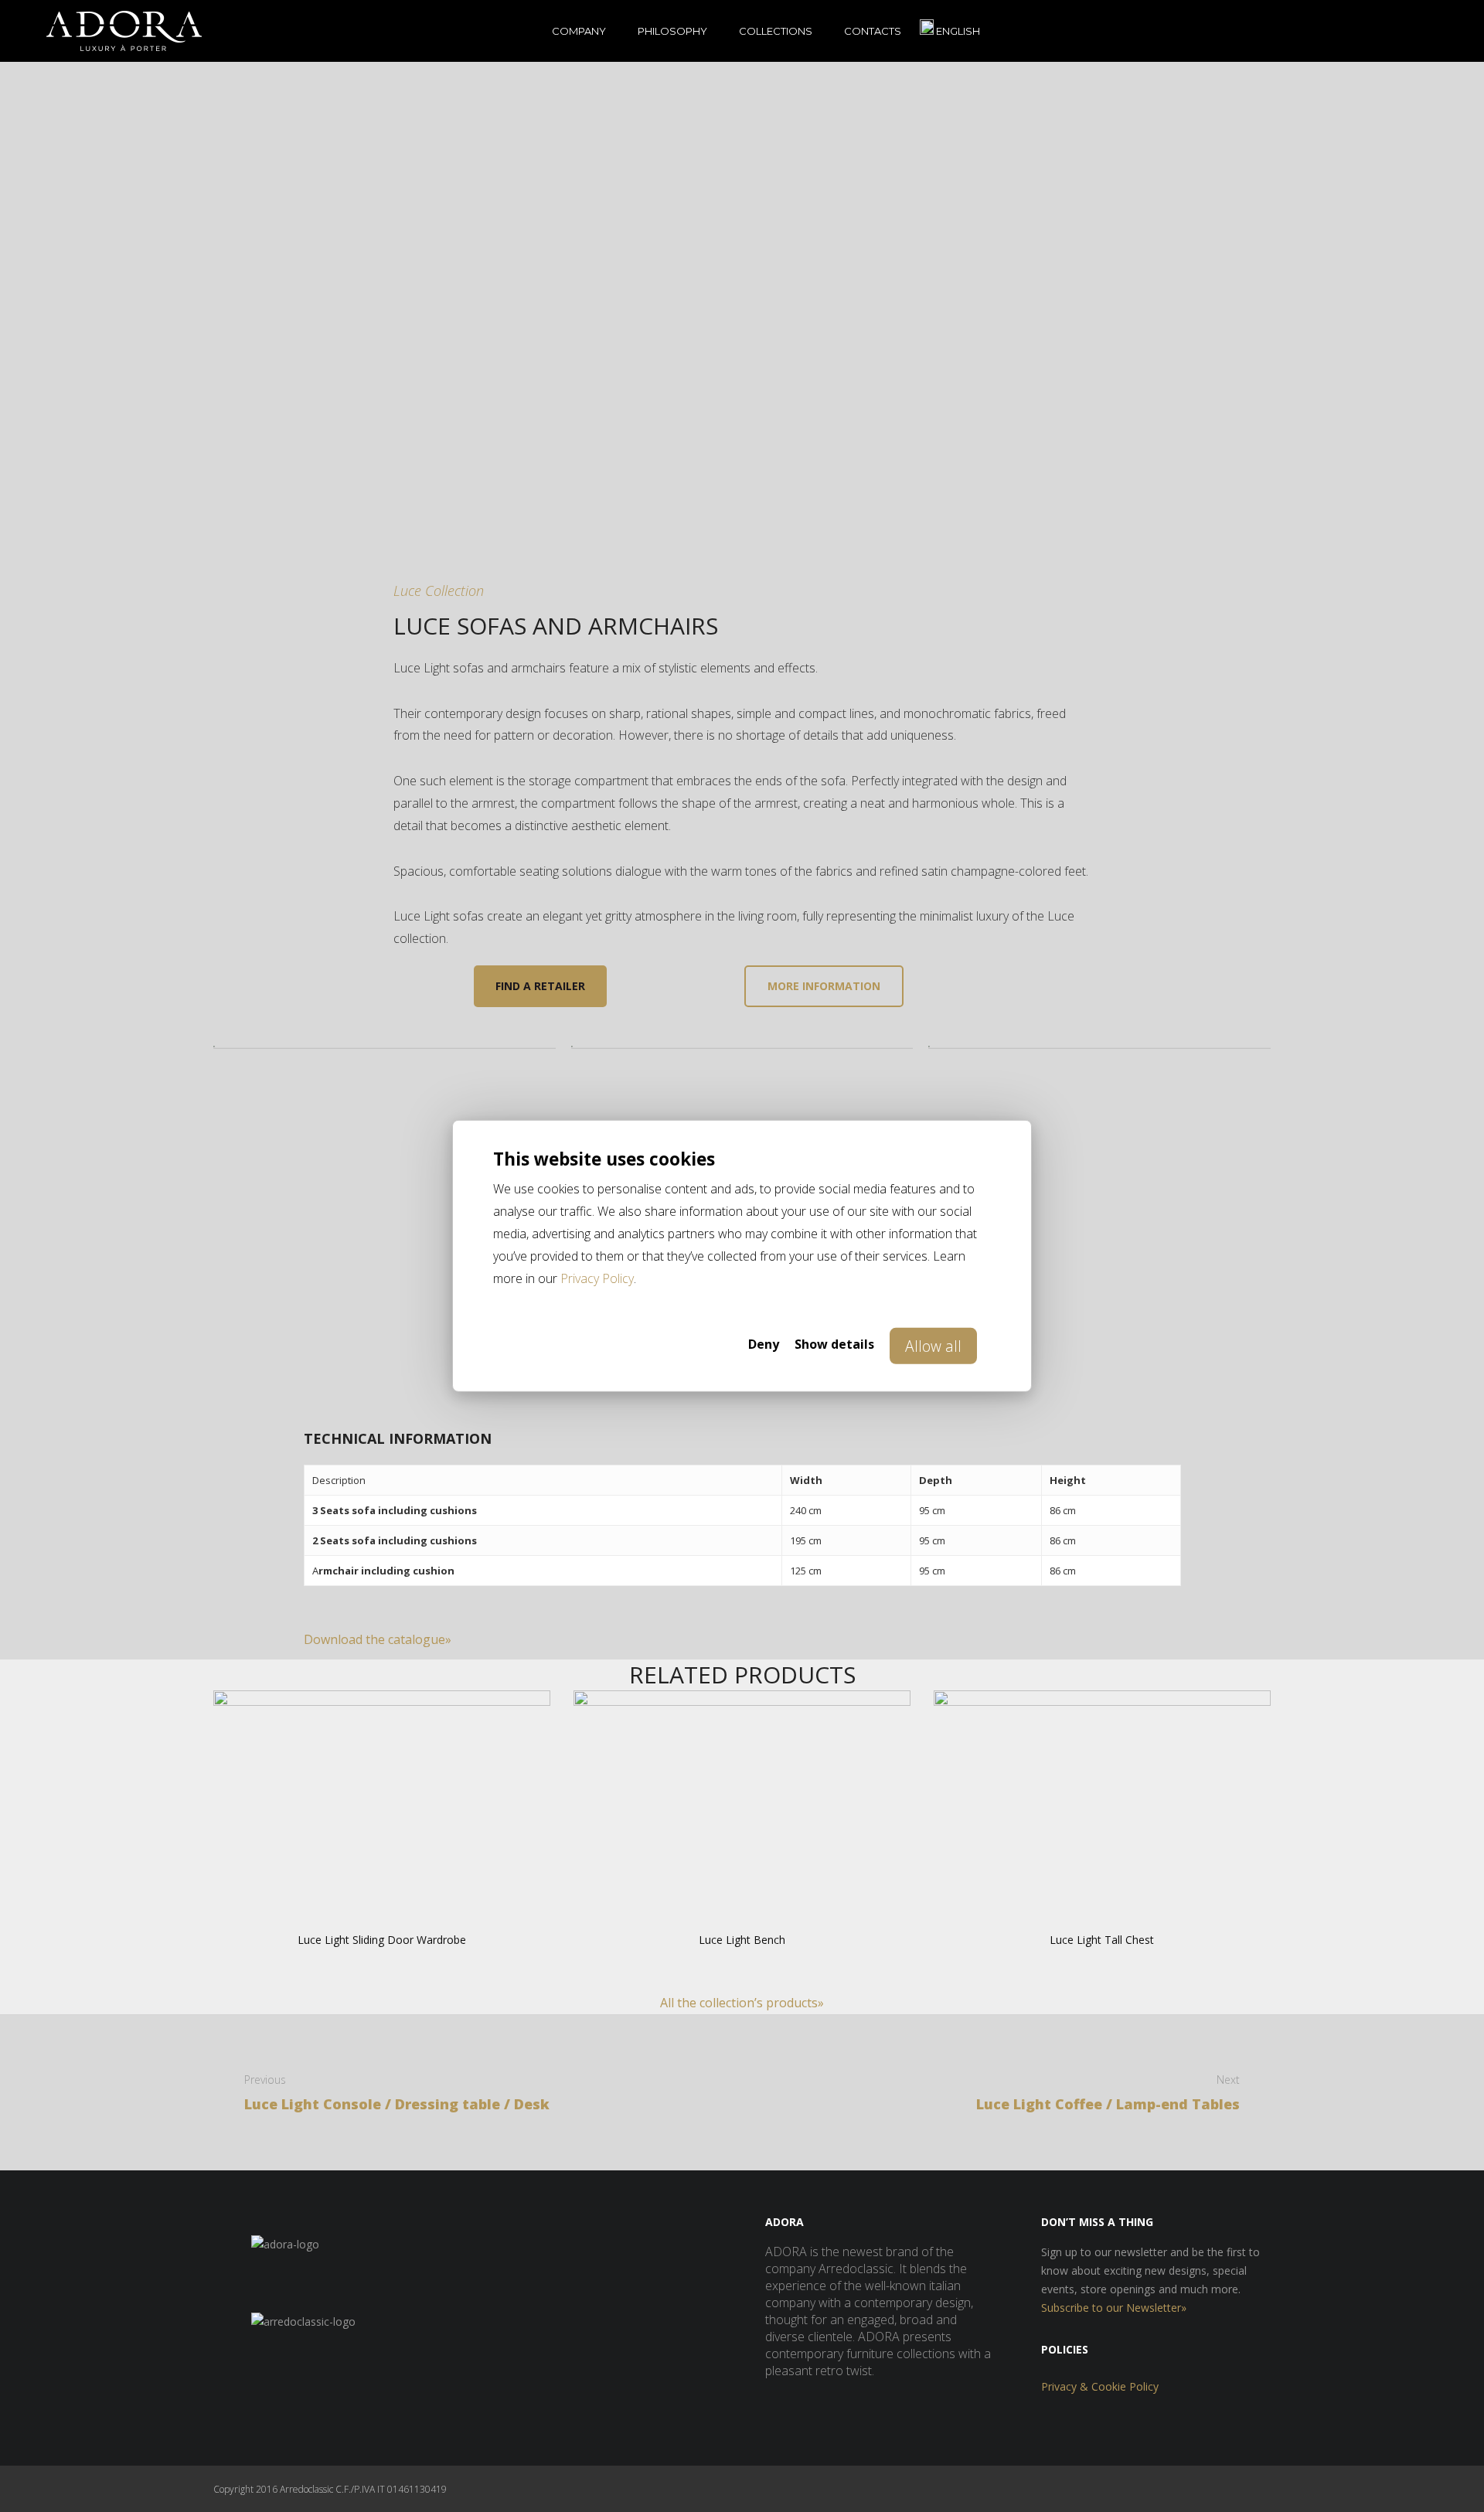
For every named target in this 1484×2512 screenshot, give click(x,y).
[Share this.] (1047, 1636)
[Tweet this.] (1094, 1636)
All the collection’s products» (742, 2003)
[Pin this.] (1140, 1636)
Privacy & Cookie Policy (1100, 2386)
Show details (834, 1344)
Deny (764, 1344)
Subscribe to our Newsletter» (1114, 2308)
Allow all (933, 1346)
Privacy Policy (597, 1278)
